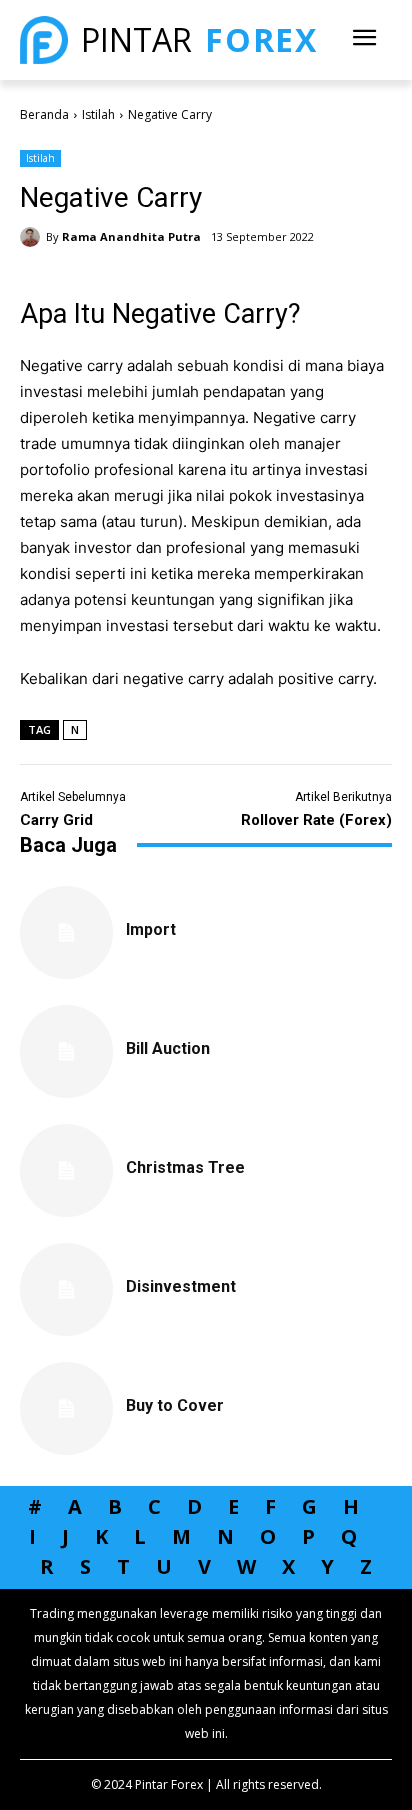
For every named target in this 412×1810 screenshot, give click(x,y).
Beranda (44, 114)
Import (151, 929)
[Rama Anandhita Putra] (33, 237)
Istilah (98, 114)
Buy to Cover (175, 1405)
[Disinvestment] (66, 1289)
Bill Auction (168, 1048)
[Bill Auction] (66, 1051)
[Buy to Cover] (66, 1408)
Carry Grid (56, 820)
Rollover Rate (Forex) (316, 820)
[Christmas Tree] (66, 1170)
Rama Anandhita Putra (131, 236)
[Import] (66, 932)
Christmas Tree (185, 1167)
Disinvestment (181, 1286)
